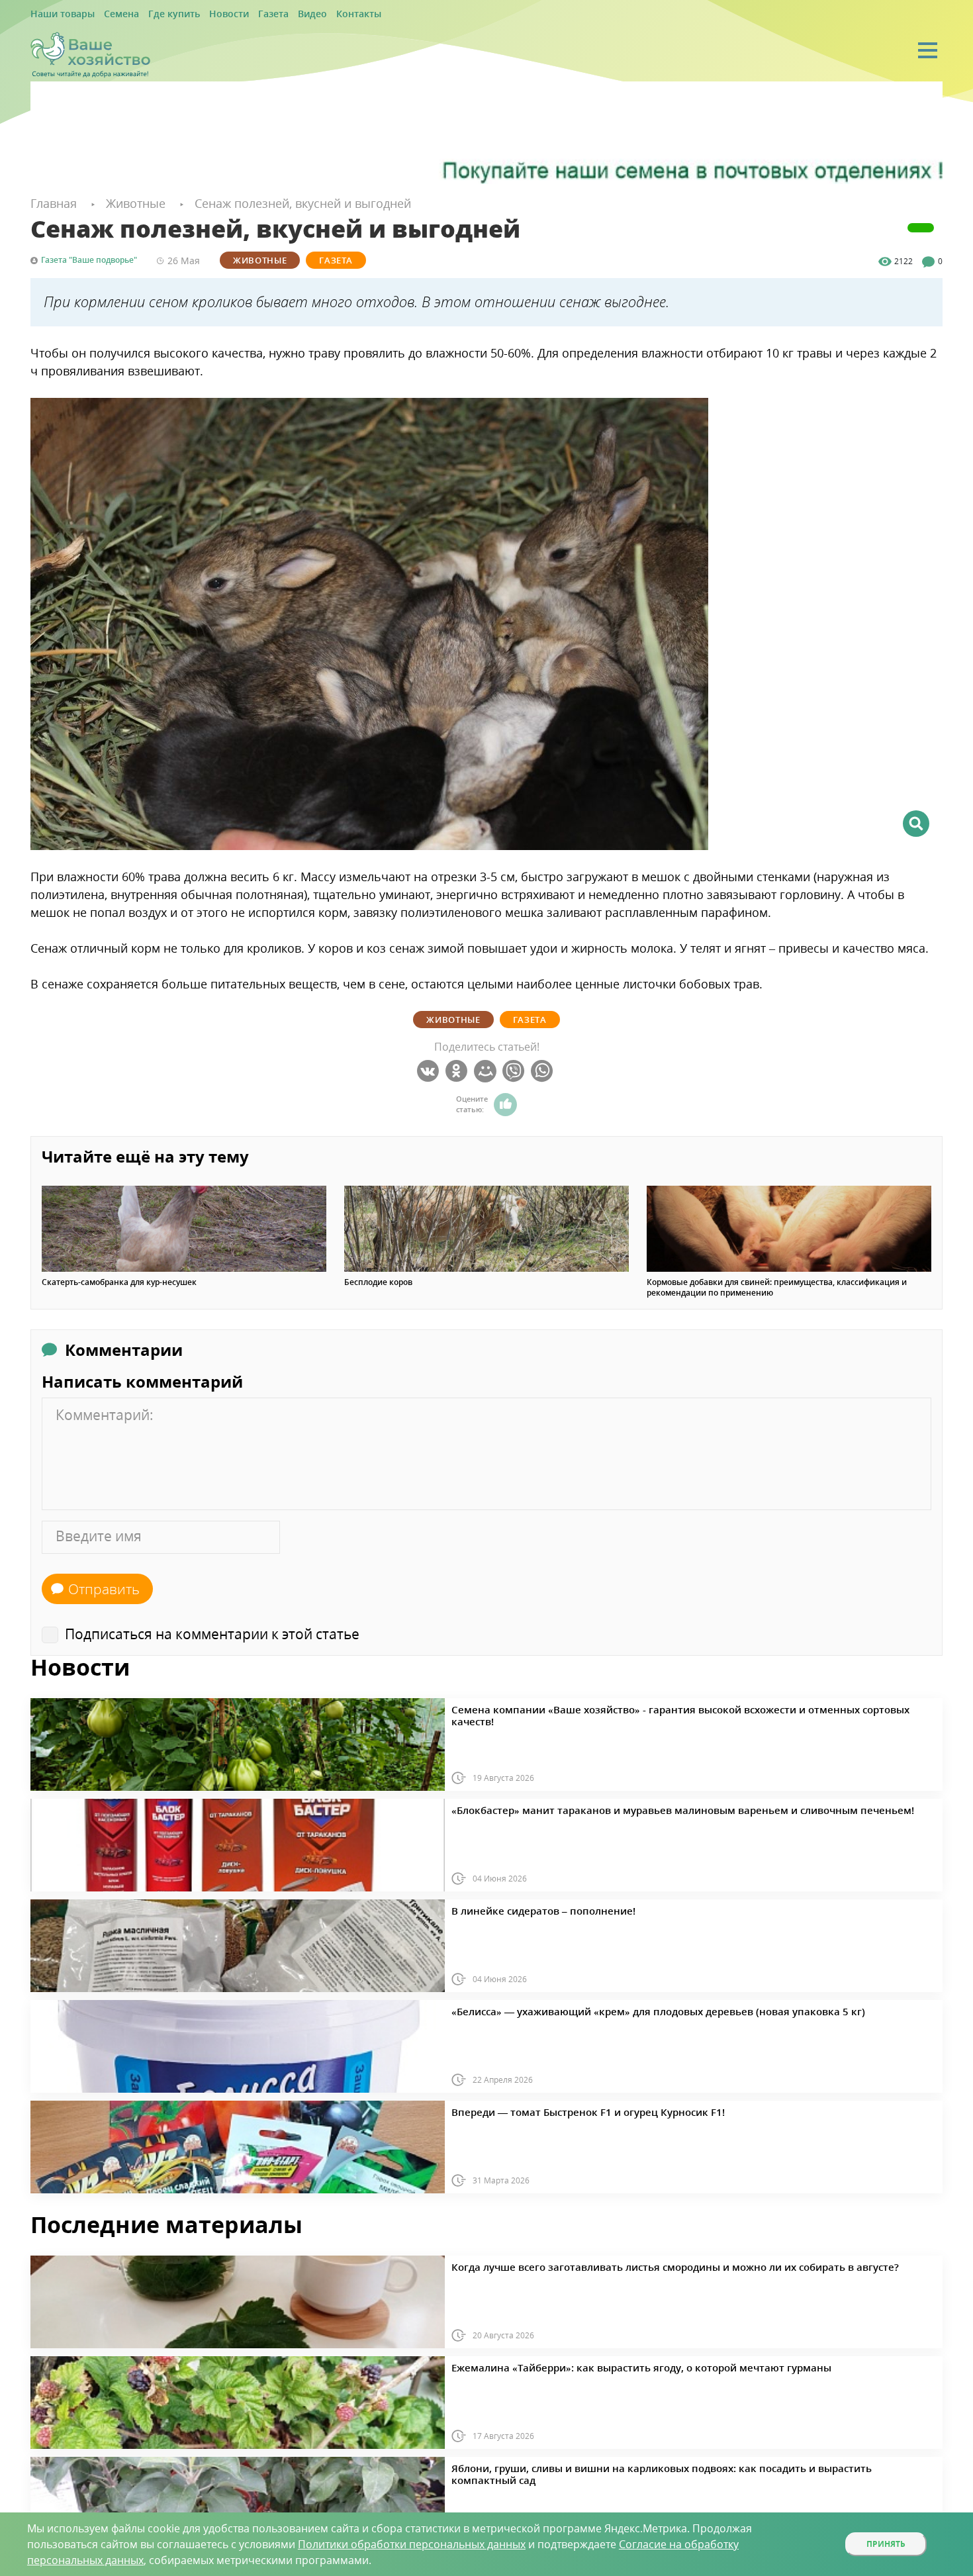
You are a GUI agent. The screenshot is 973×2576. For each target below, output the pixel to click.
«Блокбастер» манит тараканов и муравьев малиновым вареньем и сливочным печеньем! (632, 1807)
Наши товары (58, 14)
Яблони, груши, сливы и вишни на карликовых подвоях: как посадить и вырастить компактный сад (651, 2465)
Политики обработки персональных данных (412, 2544)
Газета (239, 14)
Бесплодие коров (378, 1280)
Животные (260, 258)
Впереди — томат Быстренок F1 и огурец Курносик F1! (558, 2109)
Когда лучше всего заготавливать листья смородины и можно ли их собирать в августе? (626, 2264)
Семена (109, 14)
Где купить (154, 14)
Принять (886, 2544)
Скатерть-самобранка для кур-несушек (119, 1280)
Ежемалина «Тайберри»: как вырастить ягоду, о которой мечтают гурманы (600, 2364)
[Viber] (515, 1069)
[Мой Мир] (487, 1069)
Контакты (313, 14)
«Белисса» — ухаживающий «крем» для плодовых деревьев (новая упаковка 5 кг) (614, 2008)
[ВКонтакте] (430, 1069)
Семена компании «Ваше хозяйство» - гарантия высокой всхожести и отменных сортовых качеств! (650, 1706)
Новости (201, 14)
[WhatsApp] (544, 1069)
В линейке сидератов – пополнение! (524, 1907)
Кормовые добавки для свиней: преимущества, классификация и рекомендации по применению (777, 1286)
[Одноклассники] (458, 1069)
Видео (272, 14)
